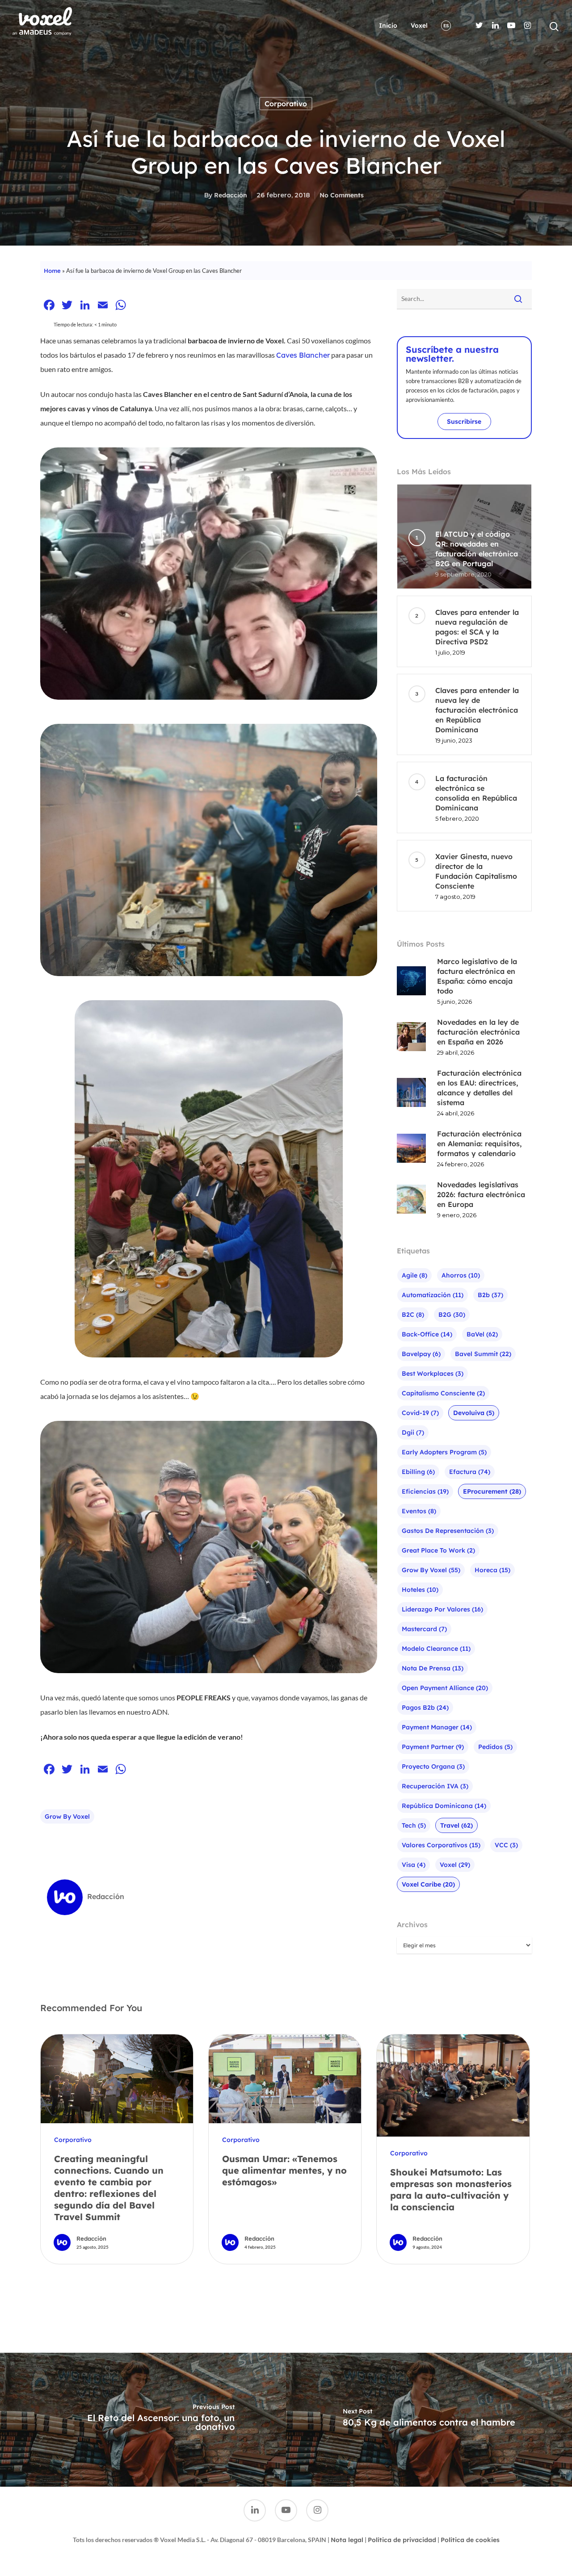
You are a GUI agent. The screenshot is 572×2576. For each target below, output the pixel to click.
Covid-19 (420, 1413)
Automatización (433, 1295)
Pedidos (495, 1747)
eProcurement (492, 1491)
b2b (490, 1295)
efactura (470, 1472)
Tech (414, 1825)
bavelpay (421, 1354)
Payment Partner (433, 1747)
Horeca (492, 1570)
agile (414, 1275)
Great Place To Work (438, 1550)
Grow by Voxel (67, 1816)
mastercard (424, 1629)
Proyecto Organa (433, 1766)
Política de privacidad (402, 2540)
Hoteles (420, 1590)
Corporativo (286, 104)
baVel (482, 1334)
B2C (413, 1315)
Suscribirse (464, 422)
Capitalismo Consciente (443, 1393)
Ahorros (461, 1275)
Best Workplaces (433, 1374)
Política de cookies (470, 2540)
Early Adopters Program (444, 1452)
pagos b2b (425, 1708)
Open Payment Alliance (445, 1688)
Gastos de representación (448, 1531)
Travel (456, 1825)
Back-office (427, 1334)
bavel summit (483, 1354)
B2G (452, 1315)
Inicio (388, 25)
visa (414, 1865)
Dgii (413, 1432)
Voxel (419, 25)
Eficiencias (425, 1491)
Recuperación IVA (435, 1786)
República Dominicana (444, 1806)
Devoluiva (474, 1413)
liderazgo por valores (442, 1609)
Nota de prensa (433, 1668)
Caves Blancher (303, 355)
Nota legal (347, 2540)
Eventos (419, 1511)
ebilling (418, 1472)
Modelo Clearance (436, 1649)
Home (52, 271)
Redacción (231, 195)
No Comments (342, 195)
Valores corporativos (441, 1845)
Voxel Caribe (428, 1884)
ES (446, 26)
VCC (506, 1845)
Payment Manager (437, 1727)
